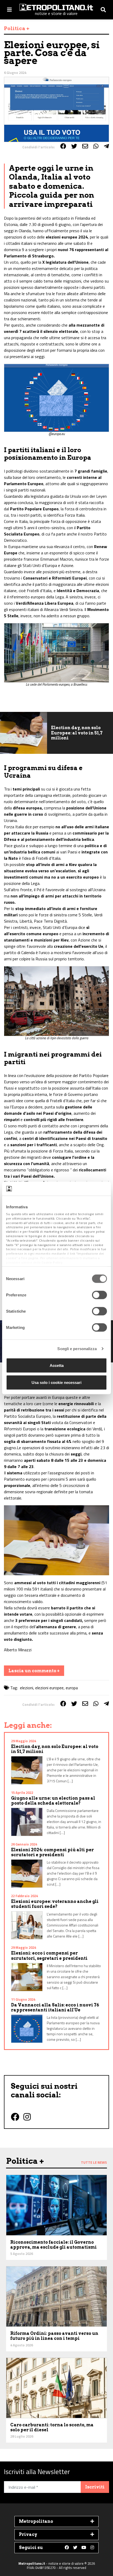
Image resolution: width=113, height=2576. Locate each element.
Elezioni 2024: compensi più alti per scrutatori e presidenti (52, 1852)
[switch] (99, 1295)
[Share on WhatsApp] (96, 146)
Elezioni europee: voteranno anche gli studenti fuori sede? (55, 1904)
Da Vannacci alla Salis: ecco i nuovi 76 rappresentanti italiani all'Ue (55, 2007)
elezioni (27, 1688)
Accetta (57, 1365)
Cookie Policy (52, 1262)
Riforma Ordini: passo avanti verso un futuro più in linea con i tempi (54, 2336)
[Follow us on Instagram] (92, 2548)
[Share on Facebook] (63, 146)
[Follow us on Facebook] (67, 2548)
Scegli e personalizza (77, 1349)
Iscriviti (95, 2487)
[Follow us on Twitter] (75, 2548)
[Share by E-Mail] (85, 146)
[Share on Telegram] (106, 146)
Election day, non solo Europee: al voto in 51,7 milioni (77, 733)
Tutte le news (94, 2162)
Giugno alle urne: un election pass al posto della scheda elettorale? (53, 1801)
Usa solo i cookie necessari (56, 1382)
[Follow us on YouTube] (84, 2548)
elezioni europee (49, 1688)
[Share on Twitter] (74, 146)
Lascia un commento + (34, 1671)
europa (72, 1688)
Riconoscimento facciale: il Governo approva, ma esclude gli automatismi (53, 2245)
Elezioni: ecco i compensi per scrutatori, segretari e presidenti (49, 1956)
